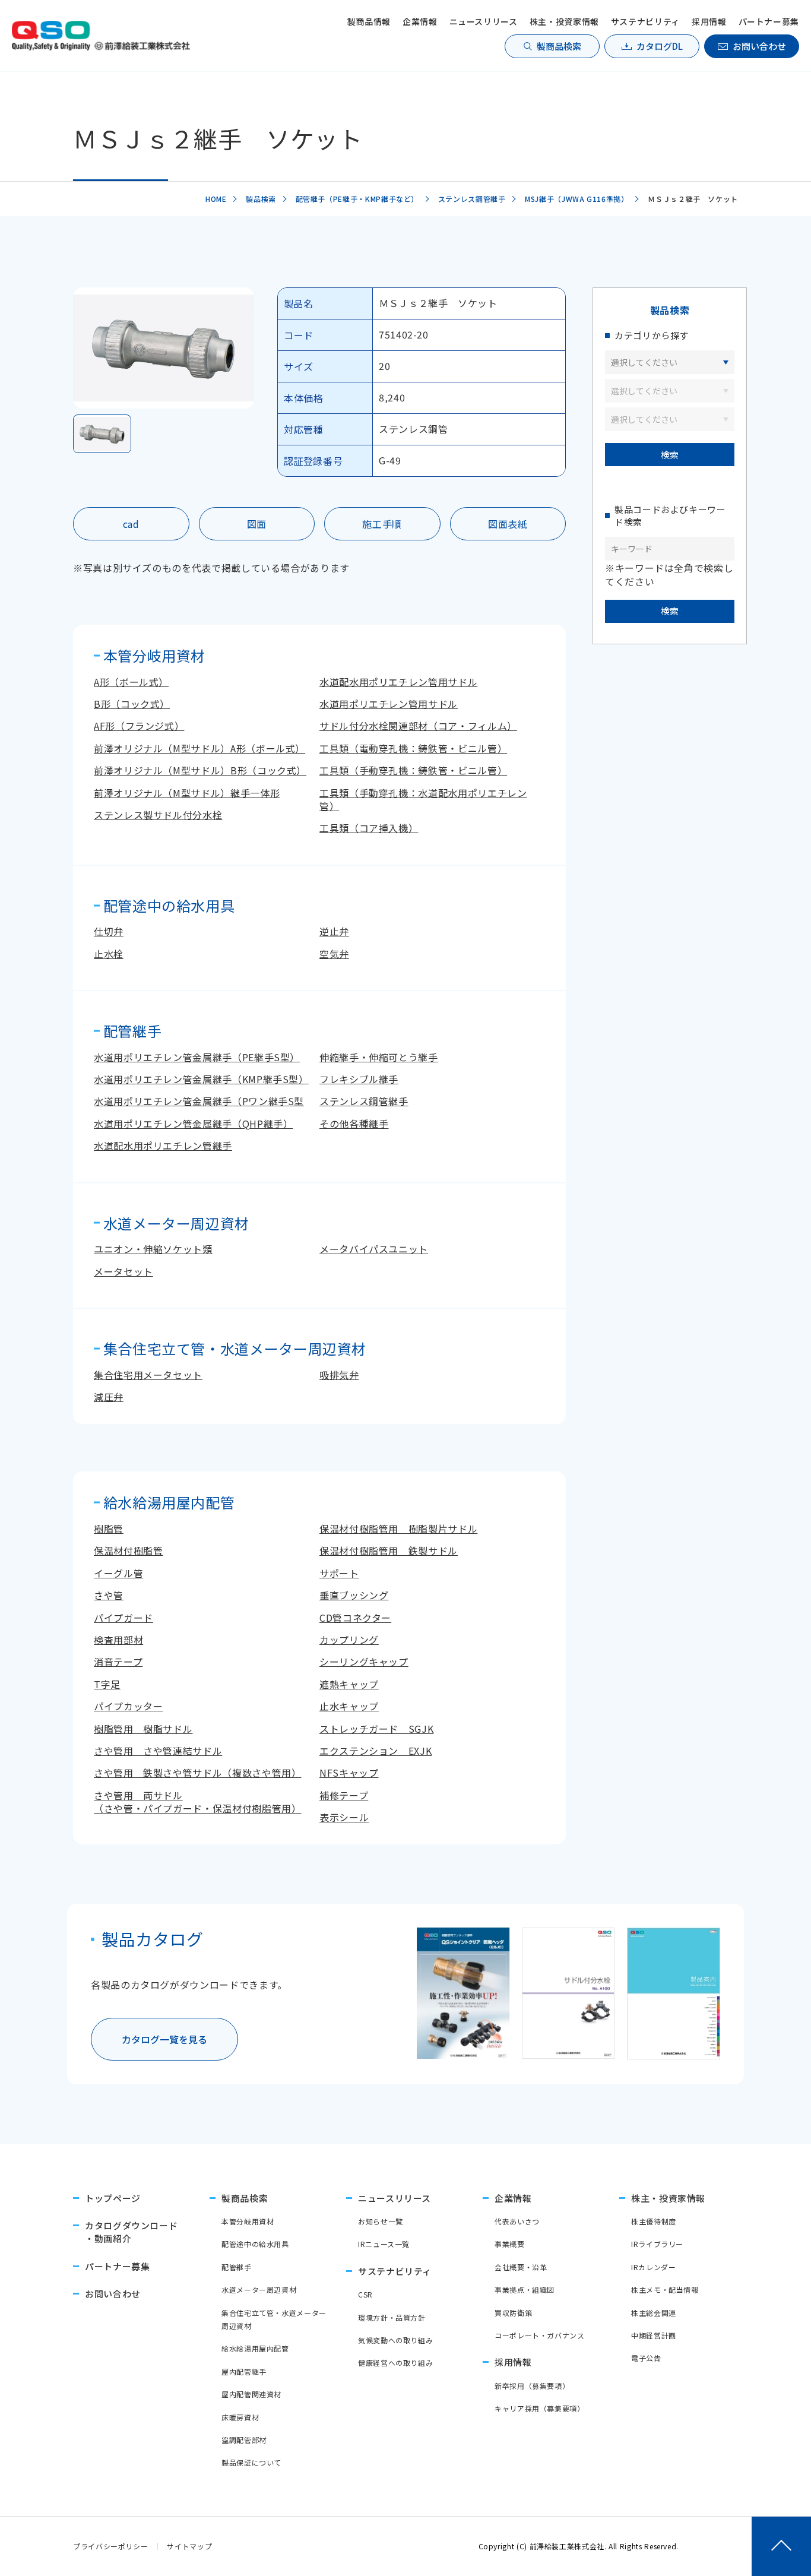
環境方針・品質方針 (392, 2317)
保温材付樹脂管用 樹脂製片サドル (398, 1528)
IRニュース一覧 (384, 2244)
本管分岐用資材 (248, 2221)
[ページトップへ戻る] (781, 2546)
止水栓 (109, 954)
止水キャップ (349, 1706)
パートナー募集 (769, 21)
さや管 (109, 1595)
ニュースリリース (484, 21)
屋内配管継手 (244, 2371)
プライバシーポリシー (110, 2546)
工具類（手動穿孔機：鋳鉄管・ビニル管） (413, 770)
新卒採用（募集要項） (532, 2386)
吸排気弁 (339, 1375)
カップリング (349, 1640)
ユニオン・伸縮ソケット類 (153, 1249)
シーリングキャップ (364, 1662)
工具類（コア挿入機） (369, 828)
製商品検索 (559, 46)
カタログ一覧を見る (164, 2039)
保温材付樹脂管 (128, 1550)
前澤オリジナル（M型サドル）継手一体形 (187, 793)
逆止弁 (334, 931)
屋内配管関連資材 (251, 2394)
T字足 (107, 1684)
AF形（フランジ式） (139, 726)
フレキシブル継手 (359, 1079)
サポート (339, 1573)
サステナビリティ (645, 21)
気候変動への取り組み (395, 2340)
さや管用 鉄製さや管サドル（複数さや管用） (197, 1773)
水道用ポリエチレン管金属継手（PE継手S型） (197, 1057)
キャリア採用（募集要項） (540, 2408)
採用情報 (709, 21)
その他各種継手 (354, 1124)
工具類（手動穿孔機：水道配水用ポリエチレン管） (423, 799)
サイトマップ (189, 2546)
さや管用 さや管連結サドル (158, 1751)
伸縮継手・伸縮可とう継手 (379, 1057)
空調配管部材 (244, 2440)
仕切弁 (109, 931)
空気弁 (334, 954)
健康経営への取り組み (395, 2363)
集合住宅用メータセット (148, 1375)
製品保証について (251, 2462)
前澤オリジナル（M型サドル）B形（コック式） (200, 770)
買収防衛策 (513, 2313)
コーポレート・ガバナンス (540, 2335)
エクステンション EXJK (376, 1751)
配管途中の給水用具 (255, 2244)
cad (131, 524)
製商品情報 (369, 21)
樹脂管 (109, 1528)
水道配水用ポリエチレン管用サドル (398, 682)
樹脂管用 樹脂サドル (143, 1729)
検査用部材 (118, 1640)
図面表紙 (508, 524)
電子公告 (646, 2358)
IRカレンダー (653, 2267)
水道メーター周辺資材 (259, 2289)
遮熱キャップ (349, 1684)
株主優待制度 (654, 2221)
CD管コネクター (355, 1618)
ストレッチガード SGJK (376, 1729)
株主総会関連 (654, 2313)
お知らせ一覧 (381, 2221)
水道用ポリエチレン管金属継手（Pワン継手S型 (199, 1101)
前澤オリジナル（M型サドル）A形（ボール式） (199, 748)
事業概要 (510, 2244)
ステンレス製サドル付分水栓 (158, 815)
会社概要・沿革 (521, 2267)
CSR (365, 2294)
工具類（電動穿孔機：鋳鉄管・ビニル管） (413, 748)
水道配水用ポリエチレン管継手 (163, 1145)
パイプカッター (128, 1706)
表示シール (344, 1817)
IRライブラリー (657, 2244)
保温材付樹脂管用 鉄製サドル (389, 1550)
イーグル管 (118, 1573)
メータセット (123, 1271)
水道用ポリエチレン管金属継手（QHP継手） (193, 1124)
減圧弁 (109, 1397)
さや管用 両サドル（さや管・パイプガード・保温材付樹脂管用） (197, 1802)
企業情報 (420, 21)
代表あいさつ (517, 2221)
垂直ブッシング (354, 1595)
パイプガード (123, 1618)
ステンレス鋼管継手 (364, 1101)
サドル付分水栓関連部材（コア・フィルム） (418, 726)
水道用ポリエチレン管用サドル (389, 704)
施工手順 (382, 524)
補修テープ (344, 1795)
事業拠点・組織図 (525, 2289)
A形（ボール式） (131, 682)
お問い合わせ (759, 46)
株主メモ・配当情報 (665, 2289)
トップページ (113, 2198)
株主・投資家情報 (564, 21)
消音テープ (118, 1662)
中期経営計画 (654, 2335)
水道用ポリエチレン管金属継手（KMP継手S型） (201, 1079)
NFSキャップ (349, 1773)
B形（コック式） (132, 704)
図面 (257, 524)
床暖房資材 (240, 2417)
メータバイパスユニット (374, 1249)
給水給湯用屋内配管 (255, 2348)
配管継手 (237, 2267)
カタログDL (660, 46)
